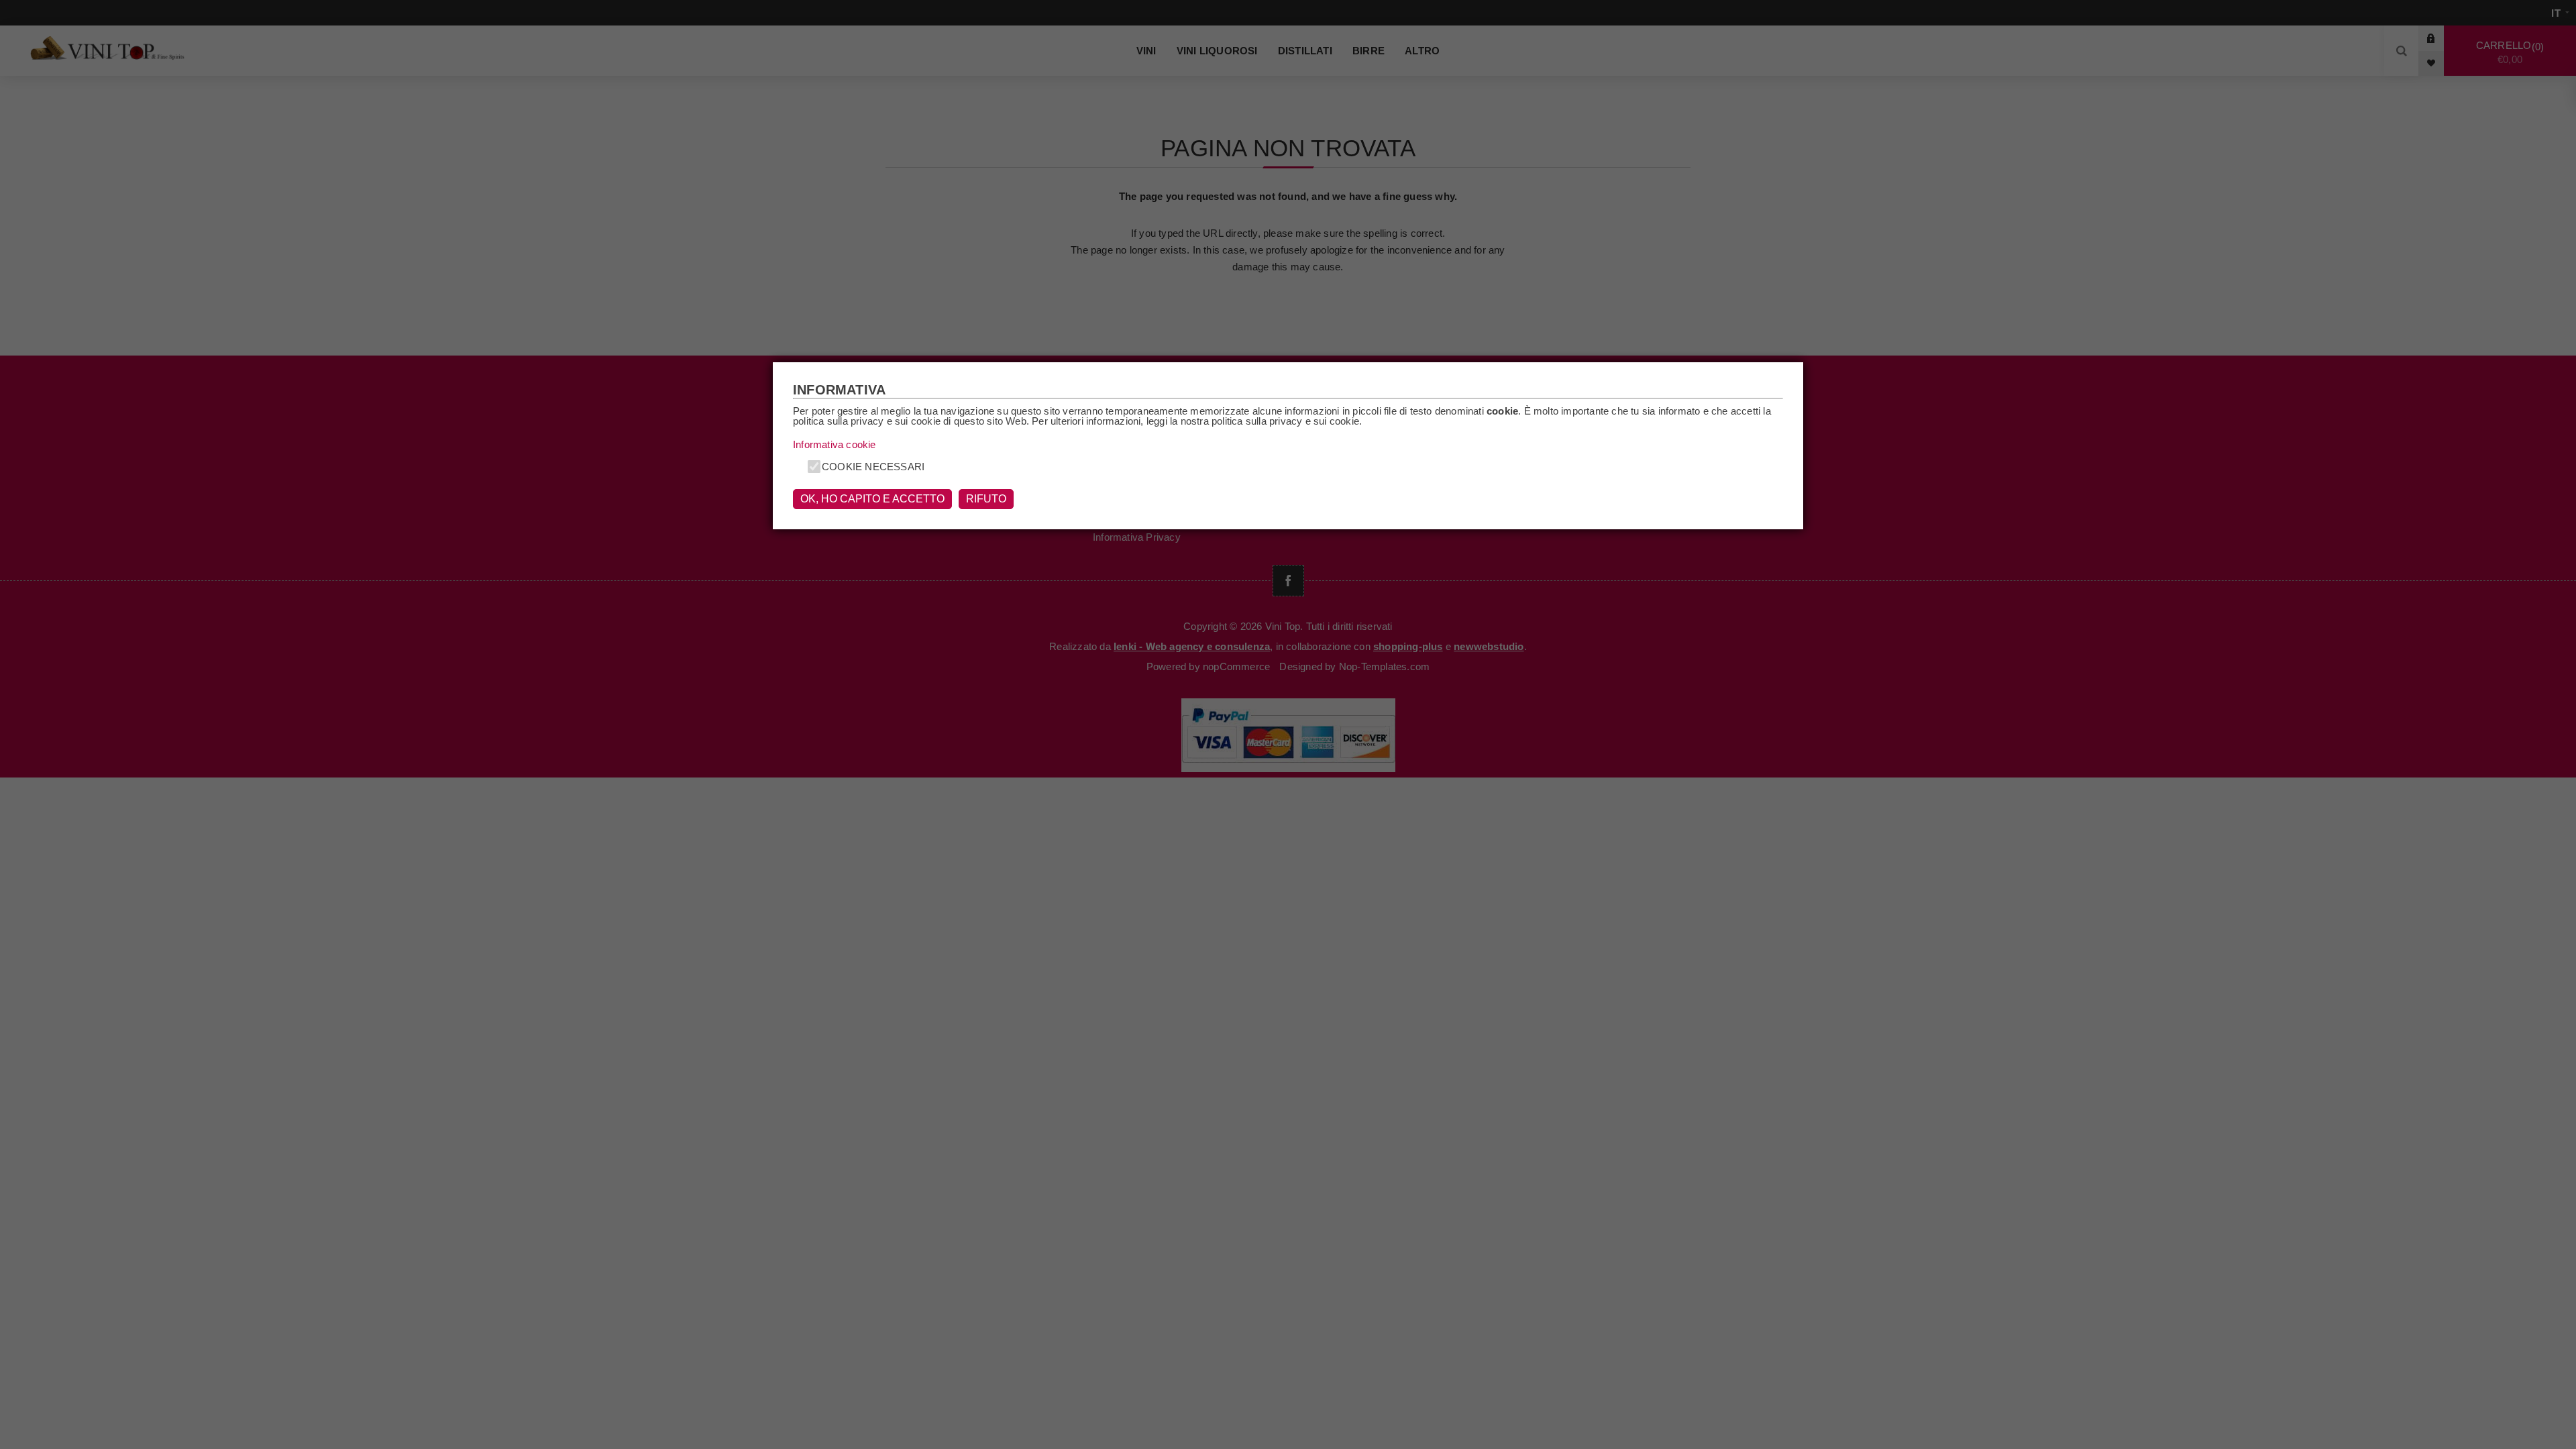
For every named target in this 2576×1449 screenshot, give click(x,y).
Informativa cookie (835, 444)
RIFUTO (986, 499)
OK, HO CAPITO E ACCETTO (872, 499)
